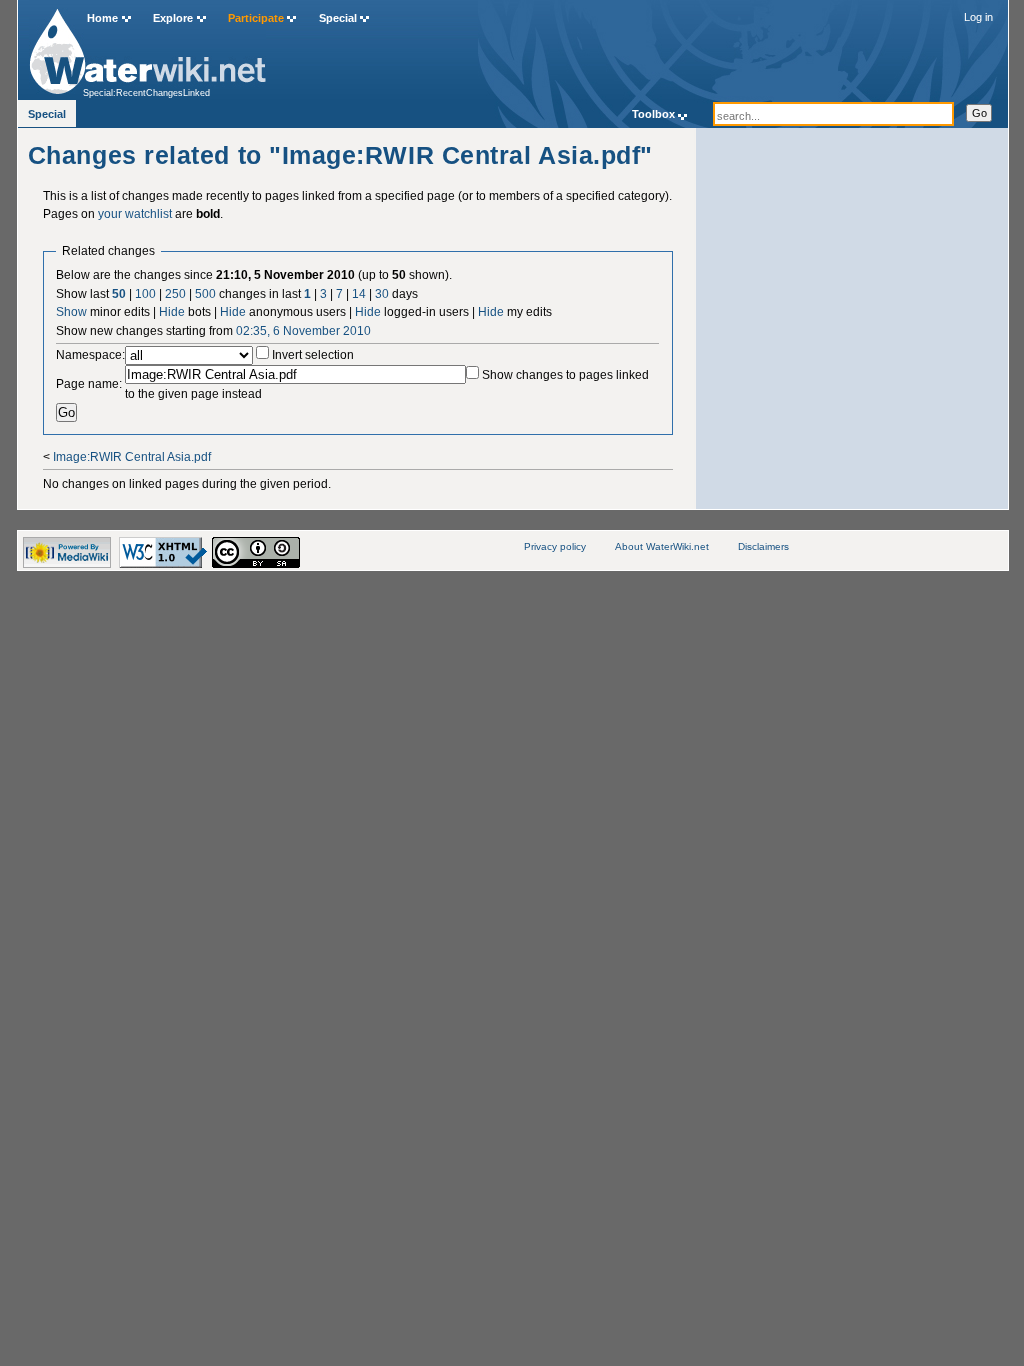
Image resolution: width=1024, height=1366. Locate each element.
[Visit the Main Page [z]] (147, 47)
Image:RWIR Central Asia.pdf (132, 457)
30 (382, 294)
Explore (173, 18)
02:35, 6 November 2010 (303, 331)
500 (205, 294)
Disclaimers (763, 546)
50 (119, 294)
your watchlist (135, 214)
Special (338, 18)
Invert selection (313, 355)
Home (102, 18)
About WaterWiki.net (662, 546)
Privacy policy (555, 546)
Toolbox (653, 114)
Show (71, 312)
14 (359, 294)
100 (145, 294)
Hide (172, 312)
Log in (978, 17)
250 (175, 294)
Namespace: (90, 355)
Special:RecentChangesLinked (146, 93)
